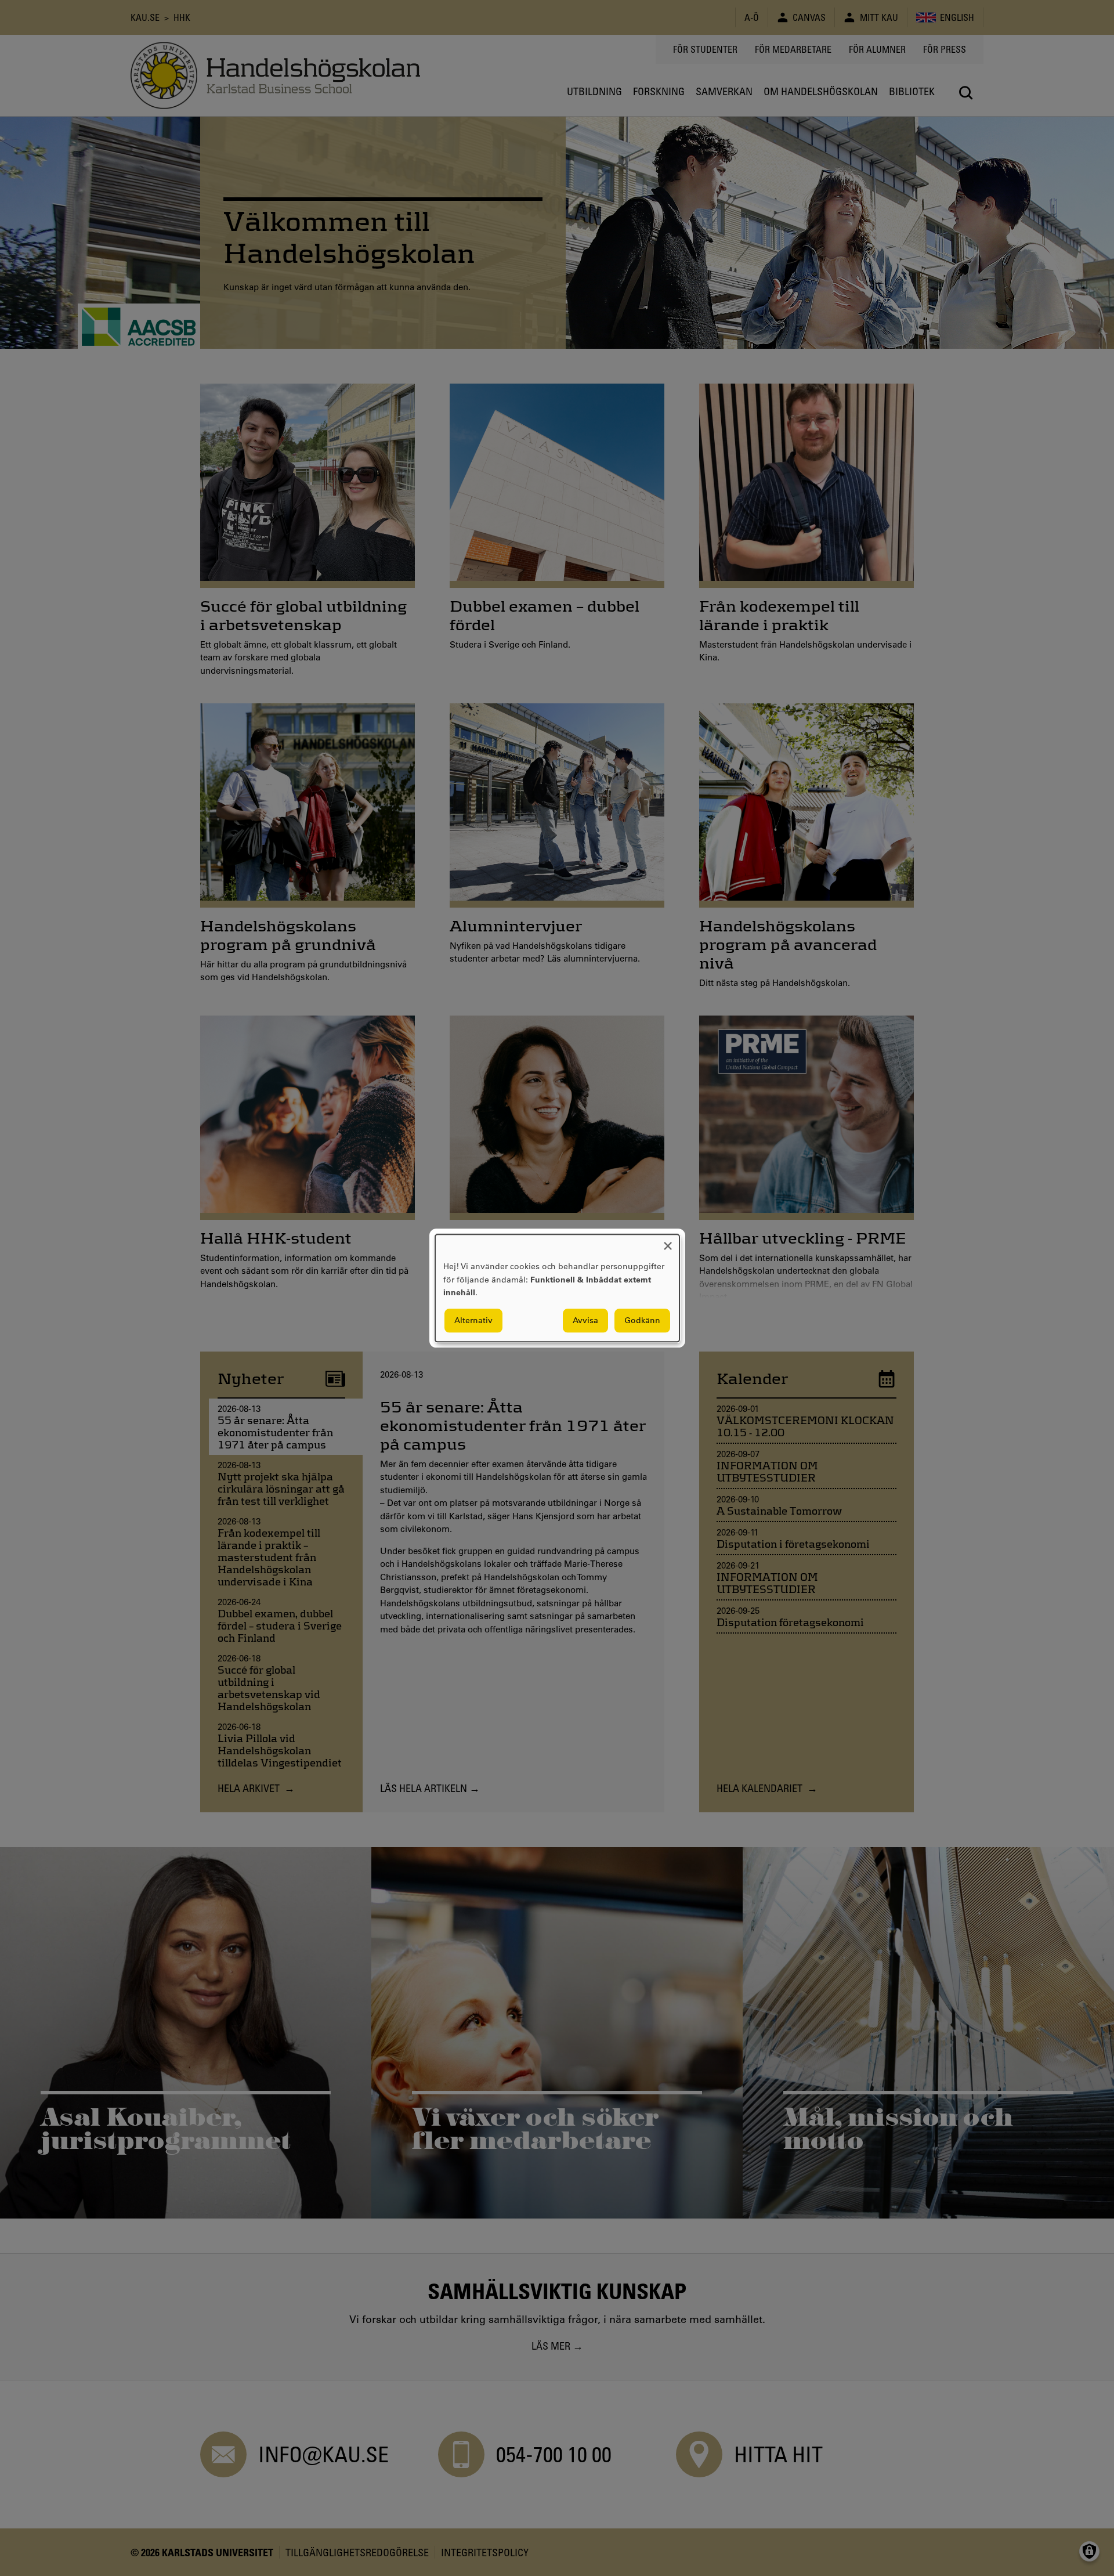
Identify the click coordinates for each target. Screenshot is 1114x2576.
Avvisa (585, 1320)
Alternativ (473, 1320)
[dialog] (557, 1288)
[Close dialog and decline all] (668, 1242)
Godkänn (642, 1320)
